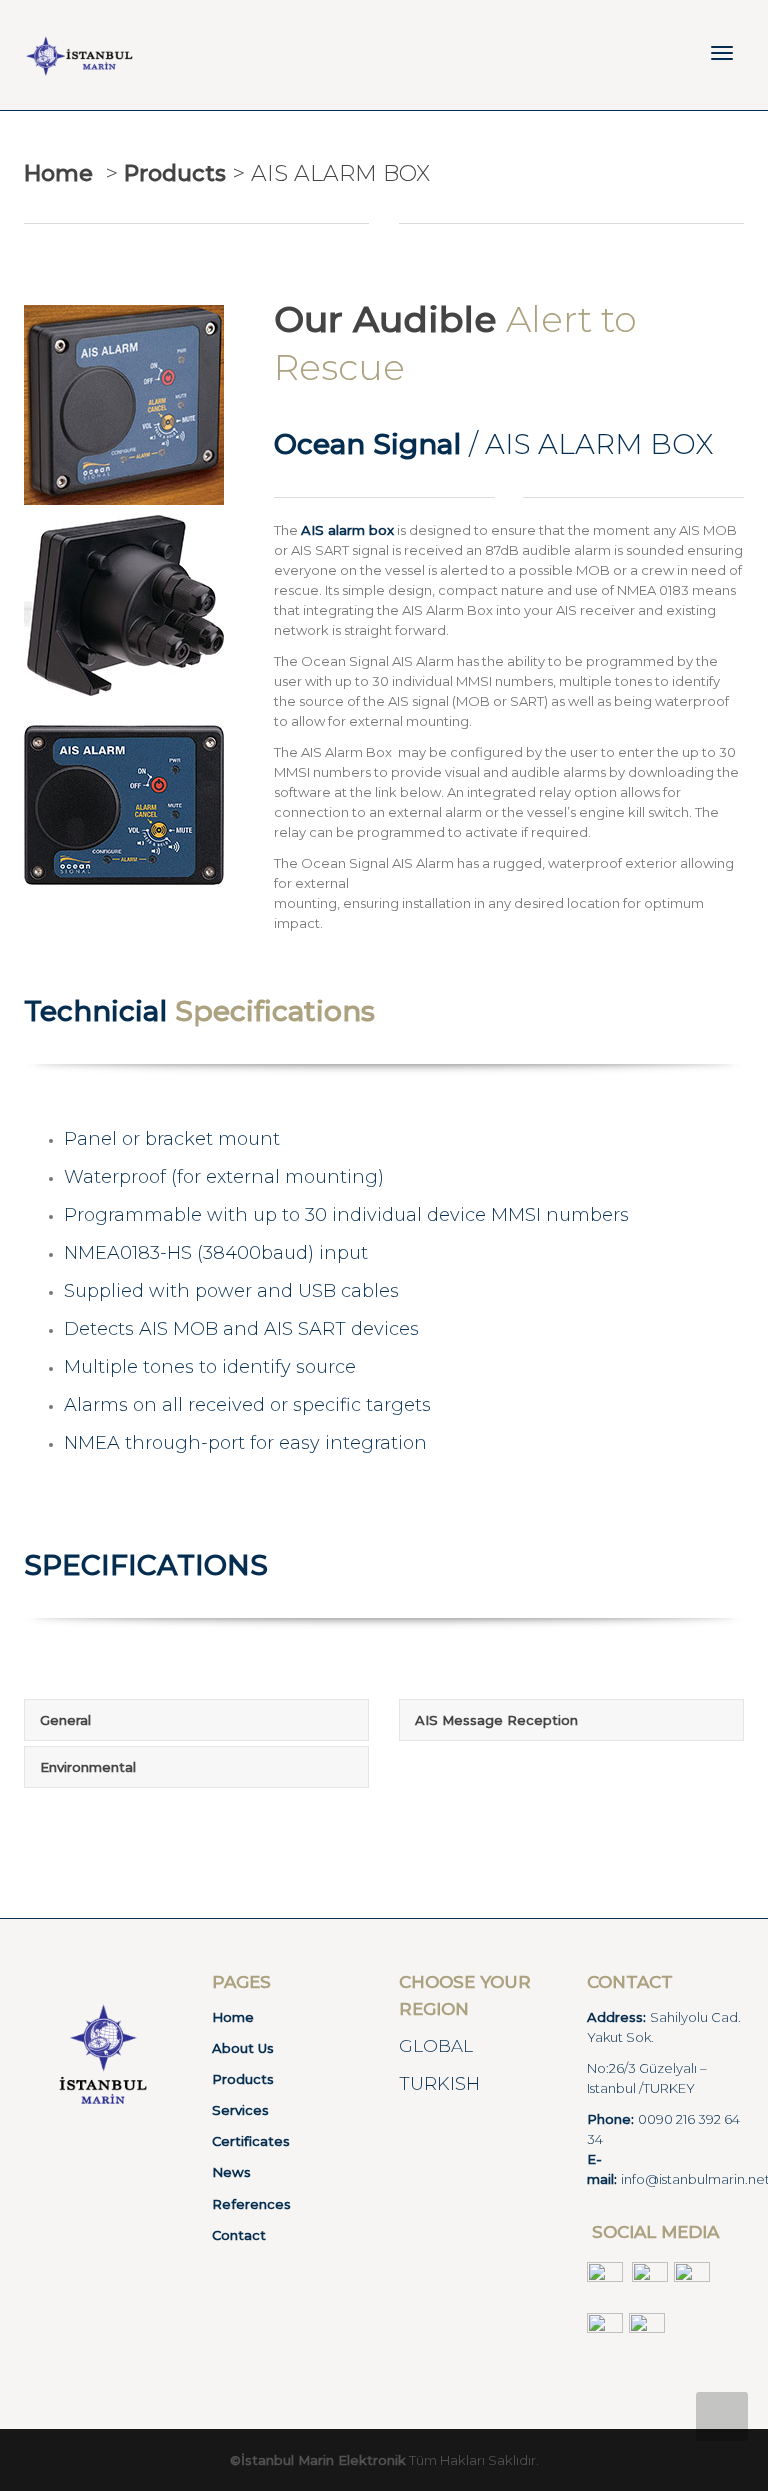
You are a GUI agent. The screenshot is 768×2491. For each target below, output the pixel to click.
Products (243, 2079)
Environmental (88, 1767)
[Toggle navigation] (722, 53)
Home (58, 173)
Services (240, 2110)
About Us (243, 2048)
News (231, 2172)
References (251, 2204)
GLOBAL (436, 2046)
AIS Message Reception (496, 1720)
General (65, 1720)
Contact (239, 2235)
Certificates (251, 2141)
